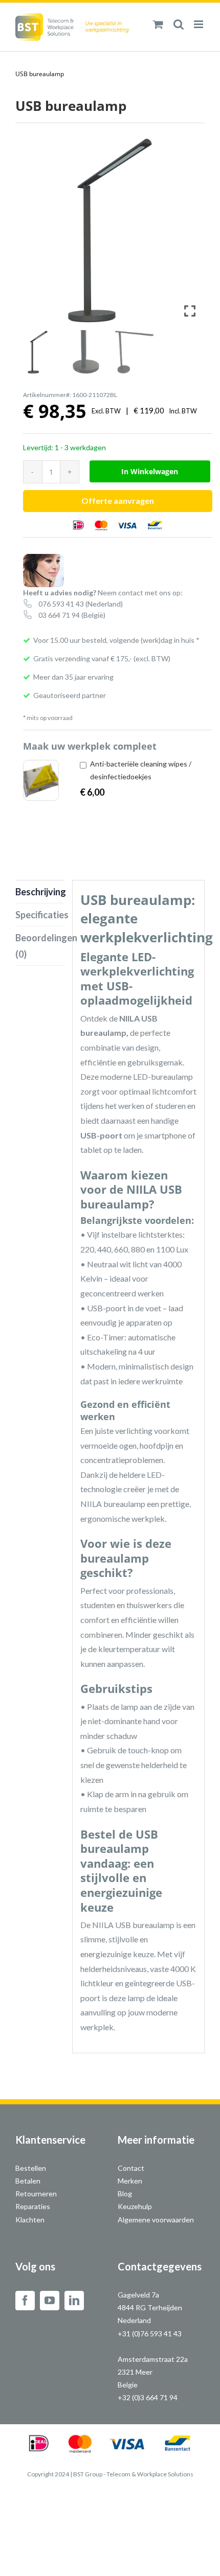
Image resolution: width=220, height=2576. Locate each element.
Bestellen (31, 2168)
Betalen (28, 2181)
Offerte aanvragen (118, 501)
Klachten (30, 2220)
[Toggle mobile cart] (158, 24)
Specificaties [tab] (40, 915)
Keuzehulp (135, 2206)
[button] (189, 235)
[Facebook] (25, 2301)
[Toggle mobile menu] (199, 24)
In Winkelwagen (150, 471)
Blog (125, 2194)
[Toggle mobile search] (179, 24)
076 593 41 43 (61, 604)
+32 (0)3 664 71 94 (148, 2397)
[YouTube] (50, 2301)
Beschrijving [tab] (40, 892)
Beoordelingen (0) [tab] (40, 946)
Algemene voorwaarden (156, 2220)
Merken (130, 2181)
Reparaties (33, 2206)
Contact (131, 2168)
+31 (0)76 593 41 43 (150, 2334)
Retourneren (36, 2194)
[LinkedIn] (74, 2301)
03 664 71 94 (59, 615)
